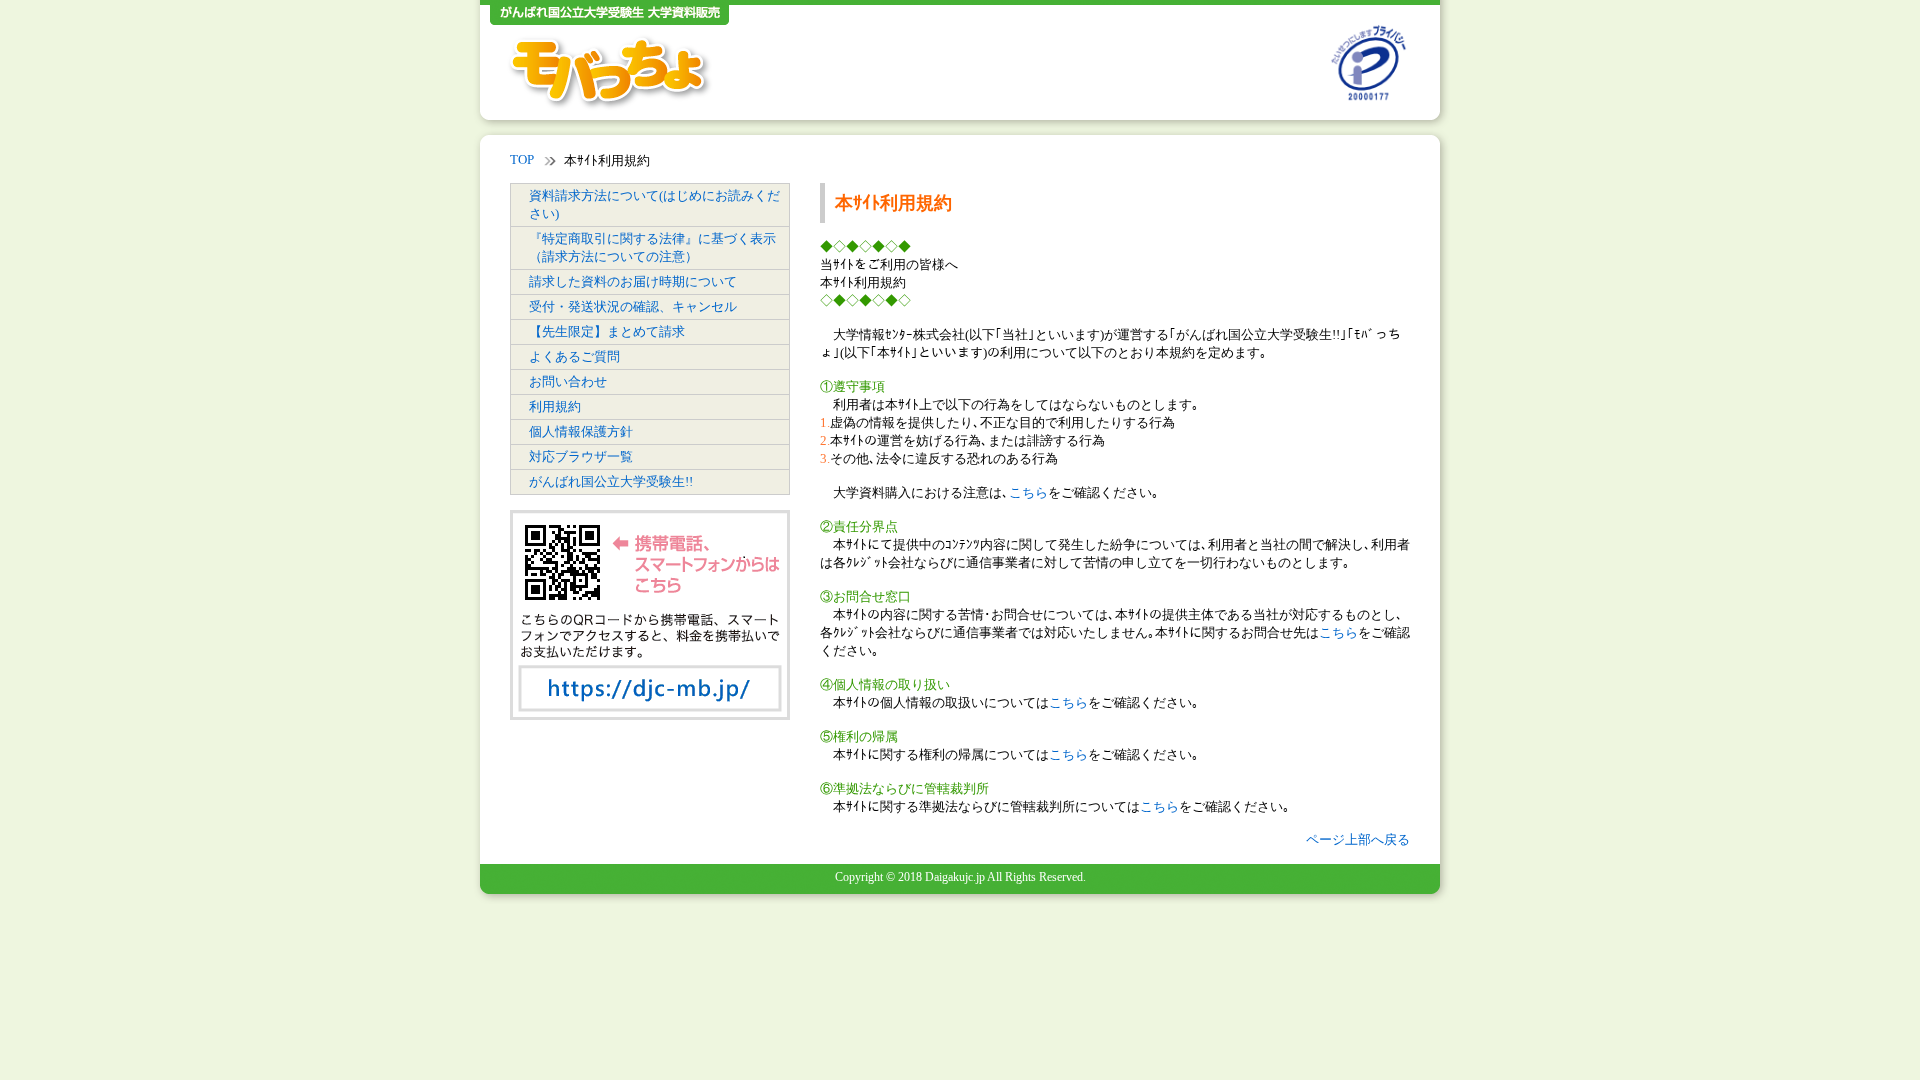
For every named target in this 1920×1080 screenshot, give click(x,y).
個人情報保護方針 (581, 431)
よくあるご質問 (574, 356)
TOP (522, 159)
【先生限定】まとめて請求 (607, 331)
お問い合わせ (568, 381)
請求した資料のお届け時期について (633, 281)
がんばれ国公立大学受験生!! (611, 481)
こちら (1028, 492)
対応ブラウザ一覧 (581, 456)
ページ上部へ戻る (1358, 839)
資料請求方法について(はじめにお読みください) (654, 204)
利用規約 (555, 406)
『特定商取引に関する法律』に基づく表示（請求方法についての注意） (652, 247)
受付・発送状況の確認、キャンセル (633, 306)
